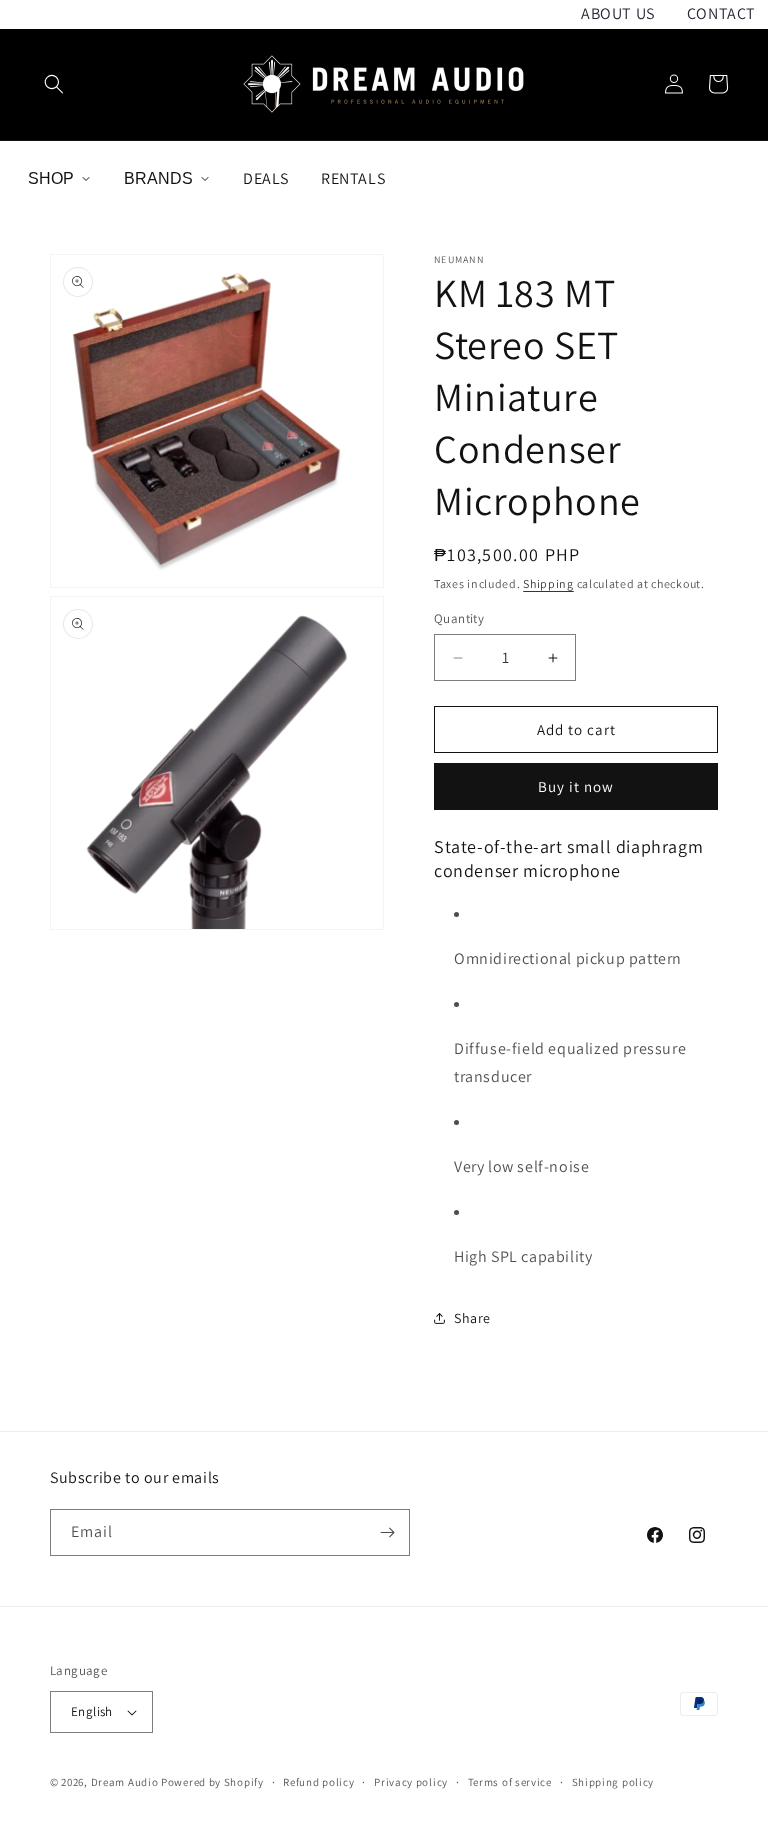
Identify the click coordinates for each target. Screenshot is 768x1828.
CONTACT (721, 13)
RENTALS (353, 178)
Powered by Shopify (212, 1782)
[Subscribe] (387, 1532)
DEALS (266, 178)
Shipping (548, 583)
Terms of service (510, 1782)
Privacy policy (411, 1782)
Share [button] (472, 1318)
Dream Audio (125, 1782)
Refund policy (318, 1782)
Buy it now (576, 786)
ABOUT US (618, 13)
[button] (54, 84)
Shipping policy (613, 1782)
